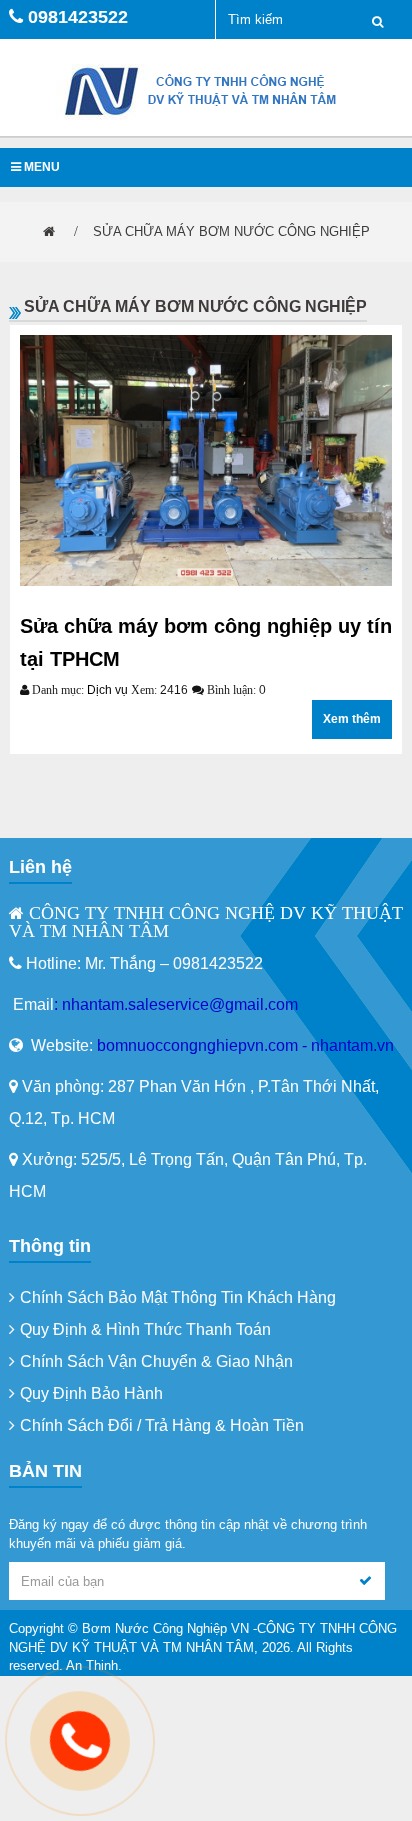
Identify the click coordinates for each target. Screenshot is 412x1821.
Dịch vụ (107, 690)
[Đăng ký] (366, 1581)
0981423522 (78, 17)
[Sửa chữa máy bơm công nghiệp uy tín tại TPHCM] (206, 460)
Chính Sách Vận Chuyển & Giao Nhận (156, 1361)
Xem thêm (352, 719)
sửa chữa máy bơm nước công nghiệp (231, 231)
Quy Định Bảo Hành (91, 1393)
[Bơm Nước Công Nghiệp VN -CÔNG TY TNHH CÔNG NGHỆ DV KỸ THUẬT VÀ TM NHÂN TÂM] (206, 90)
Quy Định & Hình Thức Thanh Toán (145, 1329)
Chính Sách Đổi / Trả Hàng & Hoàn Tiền (162, 1425)
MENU (40, 167)
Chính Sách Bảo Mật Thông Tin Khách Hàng (178, 1297)
